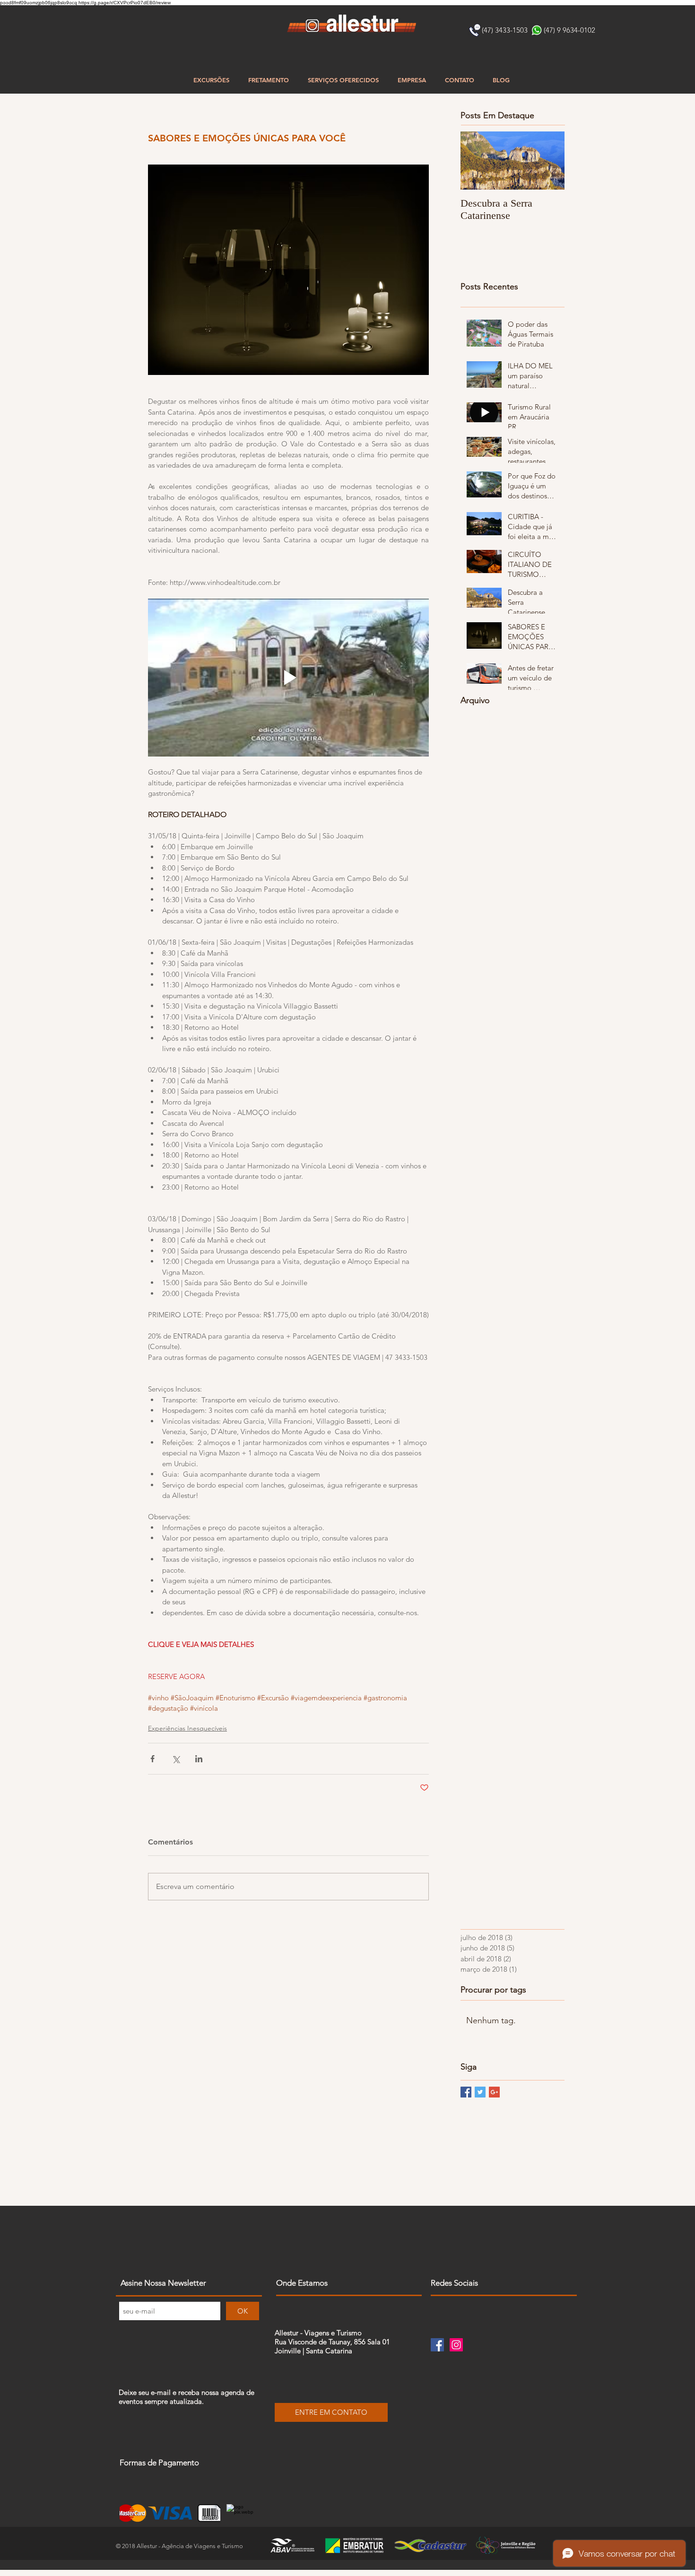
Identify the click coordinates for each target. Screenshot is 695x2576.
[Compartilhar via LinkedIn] (199, 1759)
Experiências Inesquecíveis (187, 1728)
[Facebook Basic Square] (466, 2092)
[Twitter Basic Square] (480, 2092)
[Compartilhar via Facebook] (152, 1759)
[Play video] (288, 678)
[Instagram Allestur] (456, 2345)
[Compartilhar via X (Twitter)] (176, 1759)
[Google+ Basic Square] (494, 2092)
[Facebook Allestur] (437, 2345)
